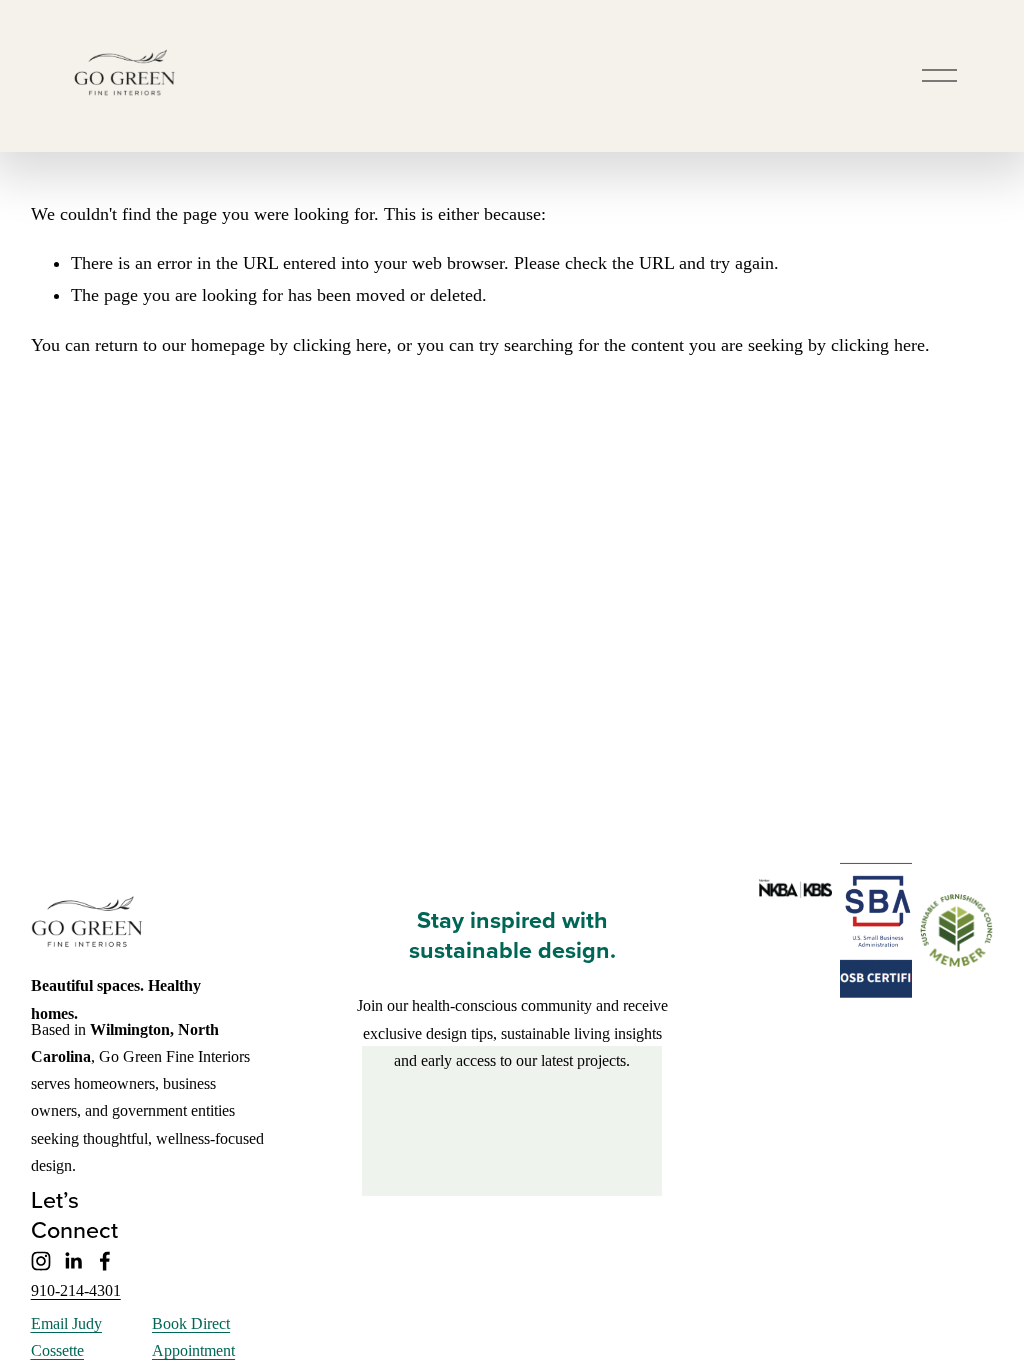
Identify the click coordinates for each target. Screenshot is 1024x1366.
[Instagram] (41, 1261)
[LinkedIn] (73, 1261)
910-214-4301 (76, 1290)
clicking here (340, 345)
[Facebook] (105, 1261)
